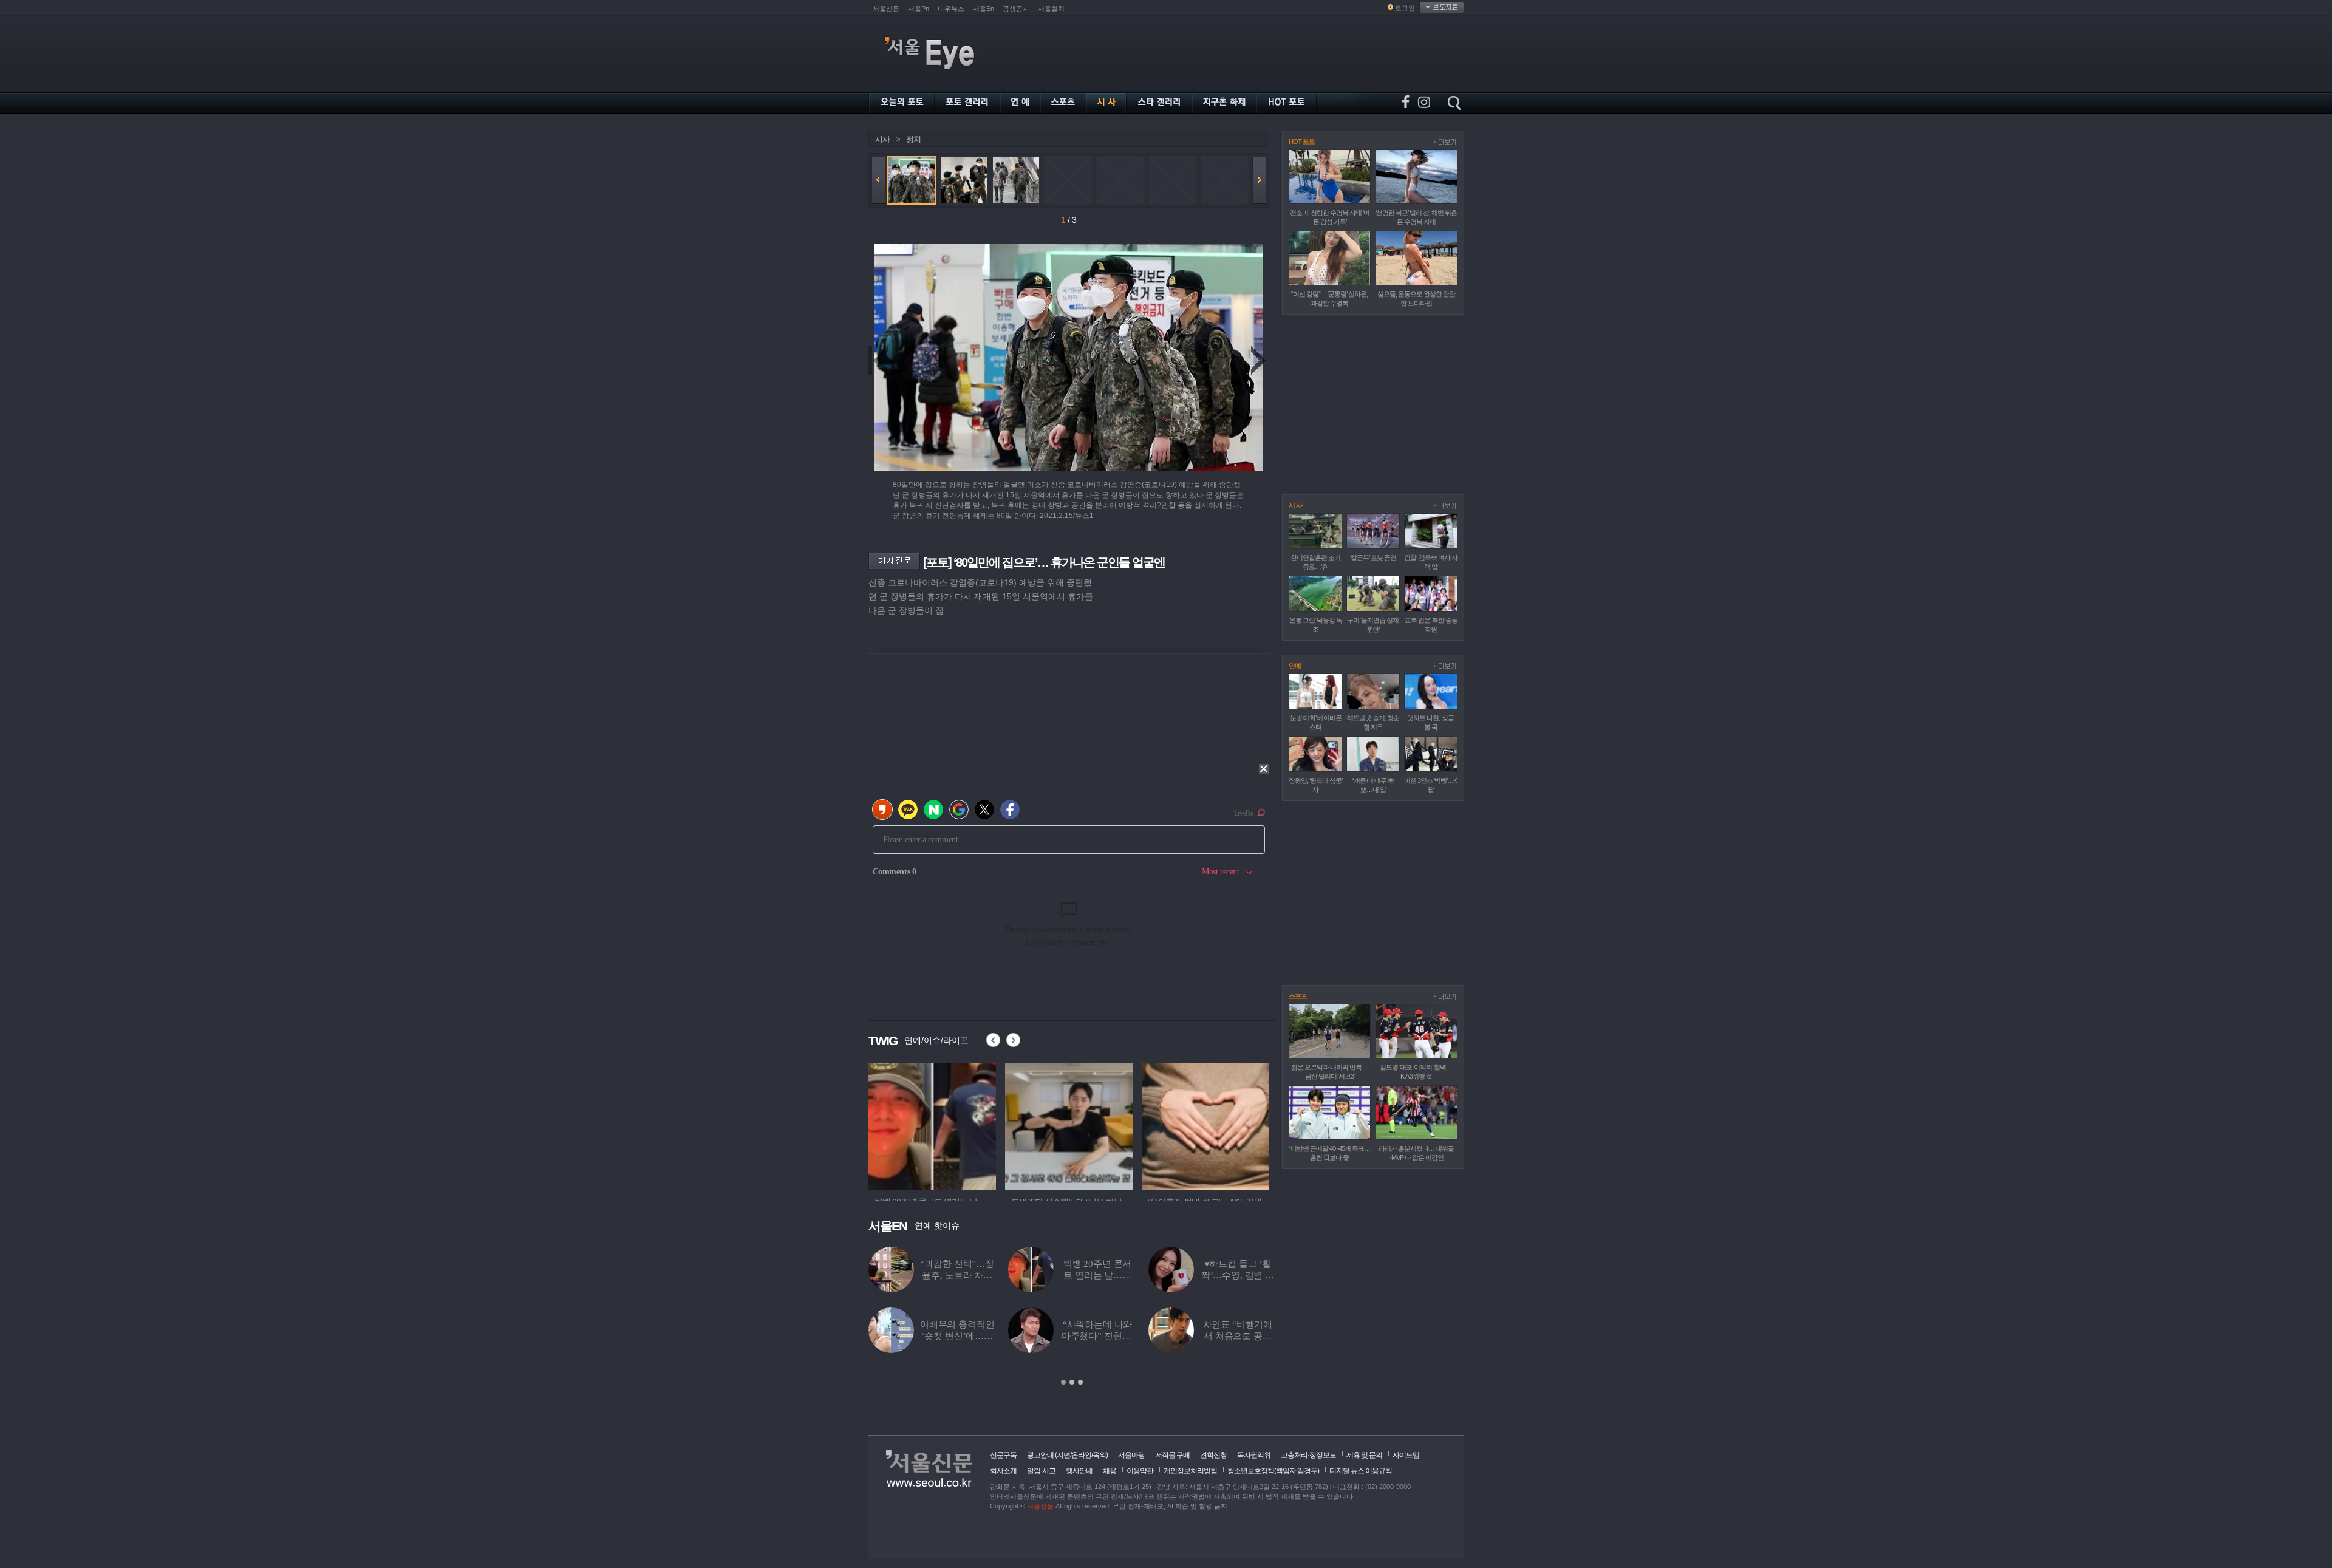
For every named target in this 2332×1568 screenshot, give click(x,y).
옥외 (1099, 1455)
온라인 (1081, 1455)
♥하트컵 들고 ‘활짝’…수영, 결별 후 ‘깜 (1238, 1275)
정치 (913, 139)
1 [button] (1063, 1382)
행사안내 (1079, 1471)
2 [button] (1072, 1382)
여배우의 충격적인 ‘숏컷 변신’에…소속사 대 (957, 1336)
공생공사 (1016, 9)
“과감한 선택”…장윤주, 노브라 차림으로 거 (957, 1275)
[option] (932, 1125)
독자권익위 (1254, 1455)
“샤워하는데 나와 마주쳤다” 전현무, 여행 (1098, 1336)
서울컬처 (1051, 9)
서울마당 (1131, 1455)
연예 (1295, 666)
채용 (1110, 1471)
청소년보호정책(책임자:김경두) (1273, 1471)
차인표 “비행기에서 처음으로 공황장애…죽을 (1238, 1336)
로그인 (1405, 8)
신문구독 (1003, 1455)
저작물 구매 (1172, 1455)
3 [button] (1080, 1382)
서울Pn (919, 9)
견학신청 (1213, 1455)
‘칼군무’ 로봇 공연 (1373, 557)
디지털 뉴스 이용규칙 (1361, 1471)
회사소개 (1003, 1471)
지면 (1063, 1455)
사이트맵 (1406, 1455)
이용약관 (1140, 1471)
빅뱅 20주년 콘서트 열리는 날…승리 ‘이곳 (1098, 1275)
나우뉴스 (951, 9)
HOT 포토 (1302, 141)
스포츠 (1298, 996)
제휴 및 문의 (1364, 1455)
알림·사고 (1041, 1471)
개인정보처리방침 (1190, 1471)
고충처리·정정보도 (1308, 1455)
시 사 (1295, 505)
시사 (882, 139)
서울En (984, 9)
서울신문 (886, 9)
